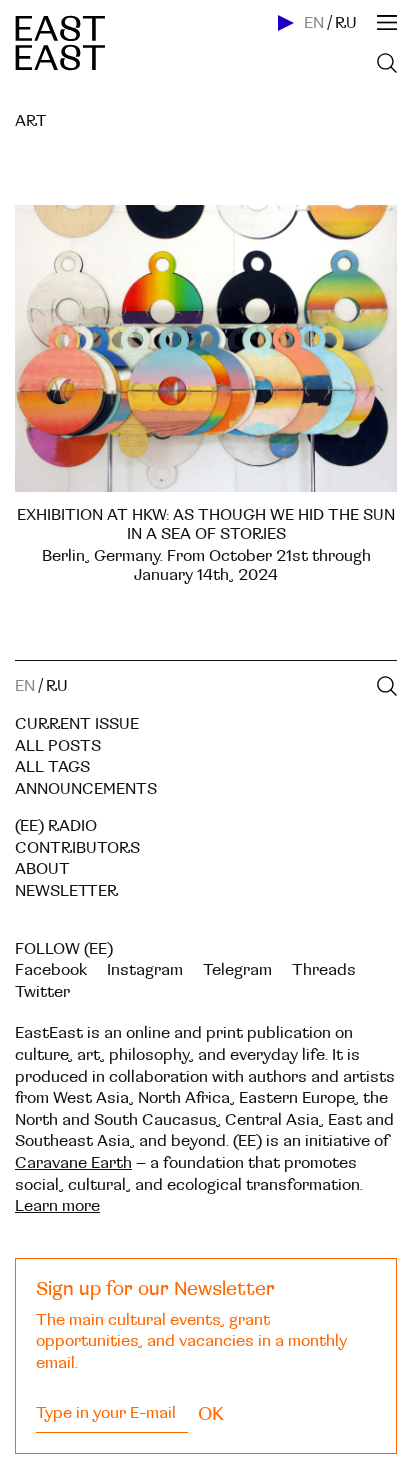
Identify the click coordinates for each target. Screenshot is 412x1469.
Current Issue (77, 724)
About (42, 869)
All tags (52, 767)
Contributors (77, 848)
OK (211, 1414)
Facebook (51, 970)
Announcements (86, 789)
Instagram (145, 970)
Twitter (42, 992)
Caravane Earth (73, 1163)
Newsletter (66, 891)
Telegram (237, 970)
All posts (58, 746)
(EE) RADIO (56, 826)
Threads (324, 970)
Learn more (57, 1206)
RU (346, 23)
